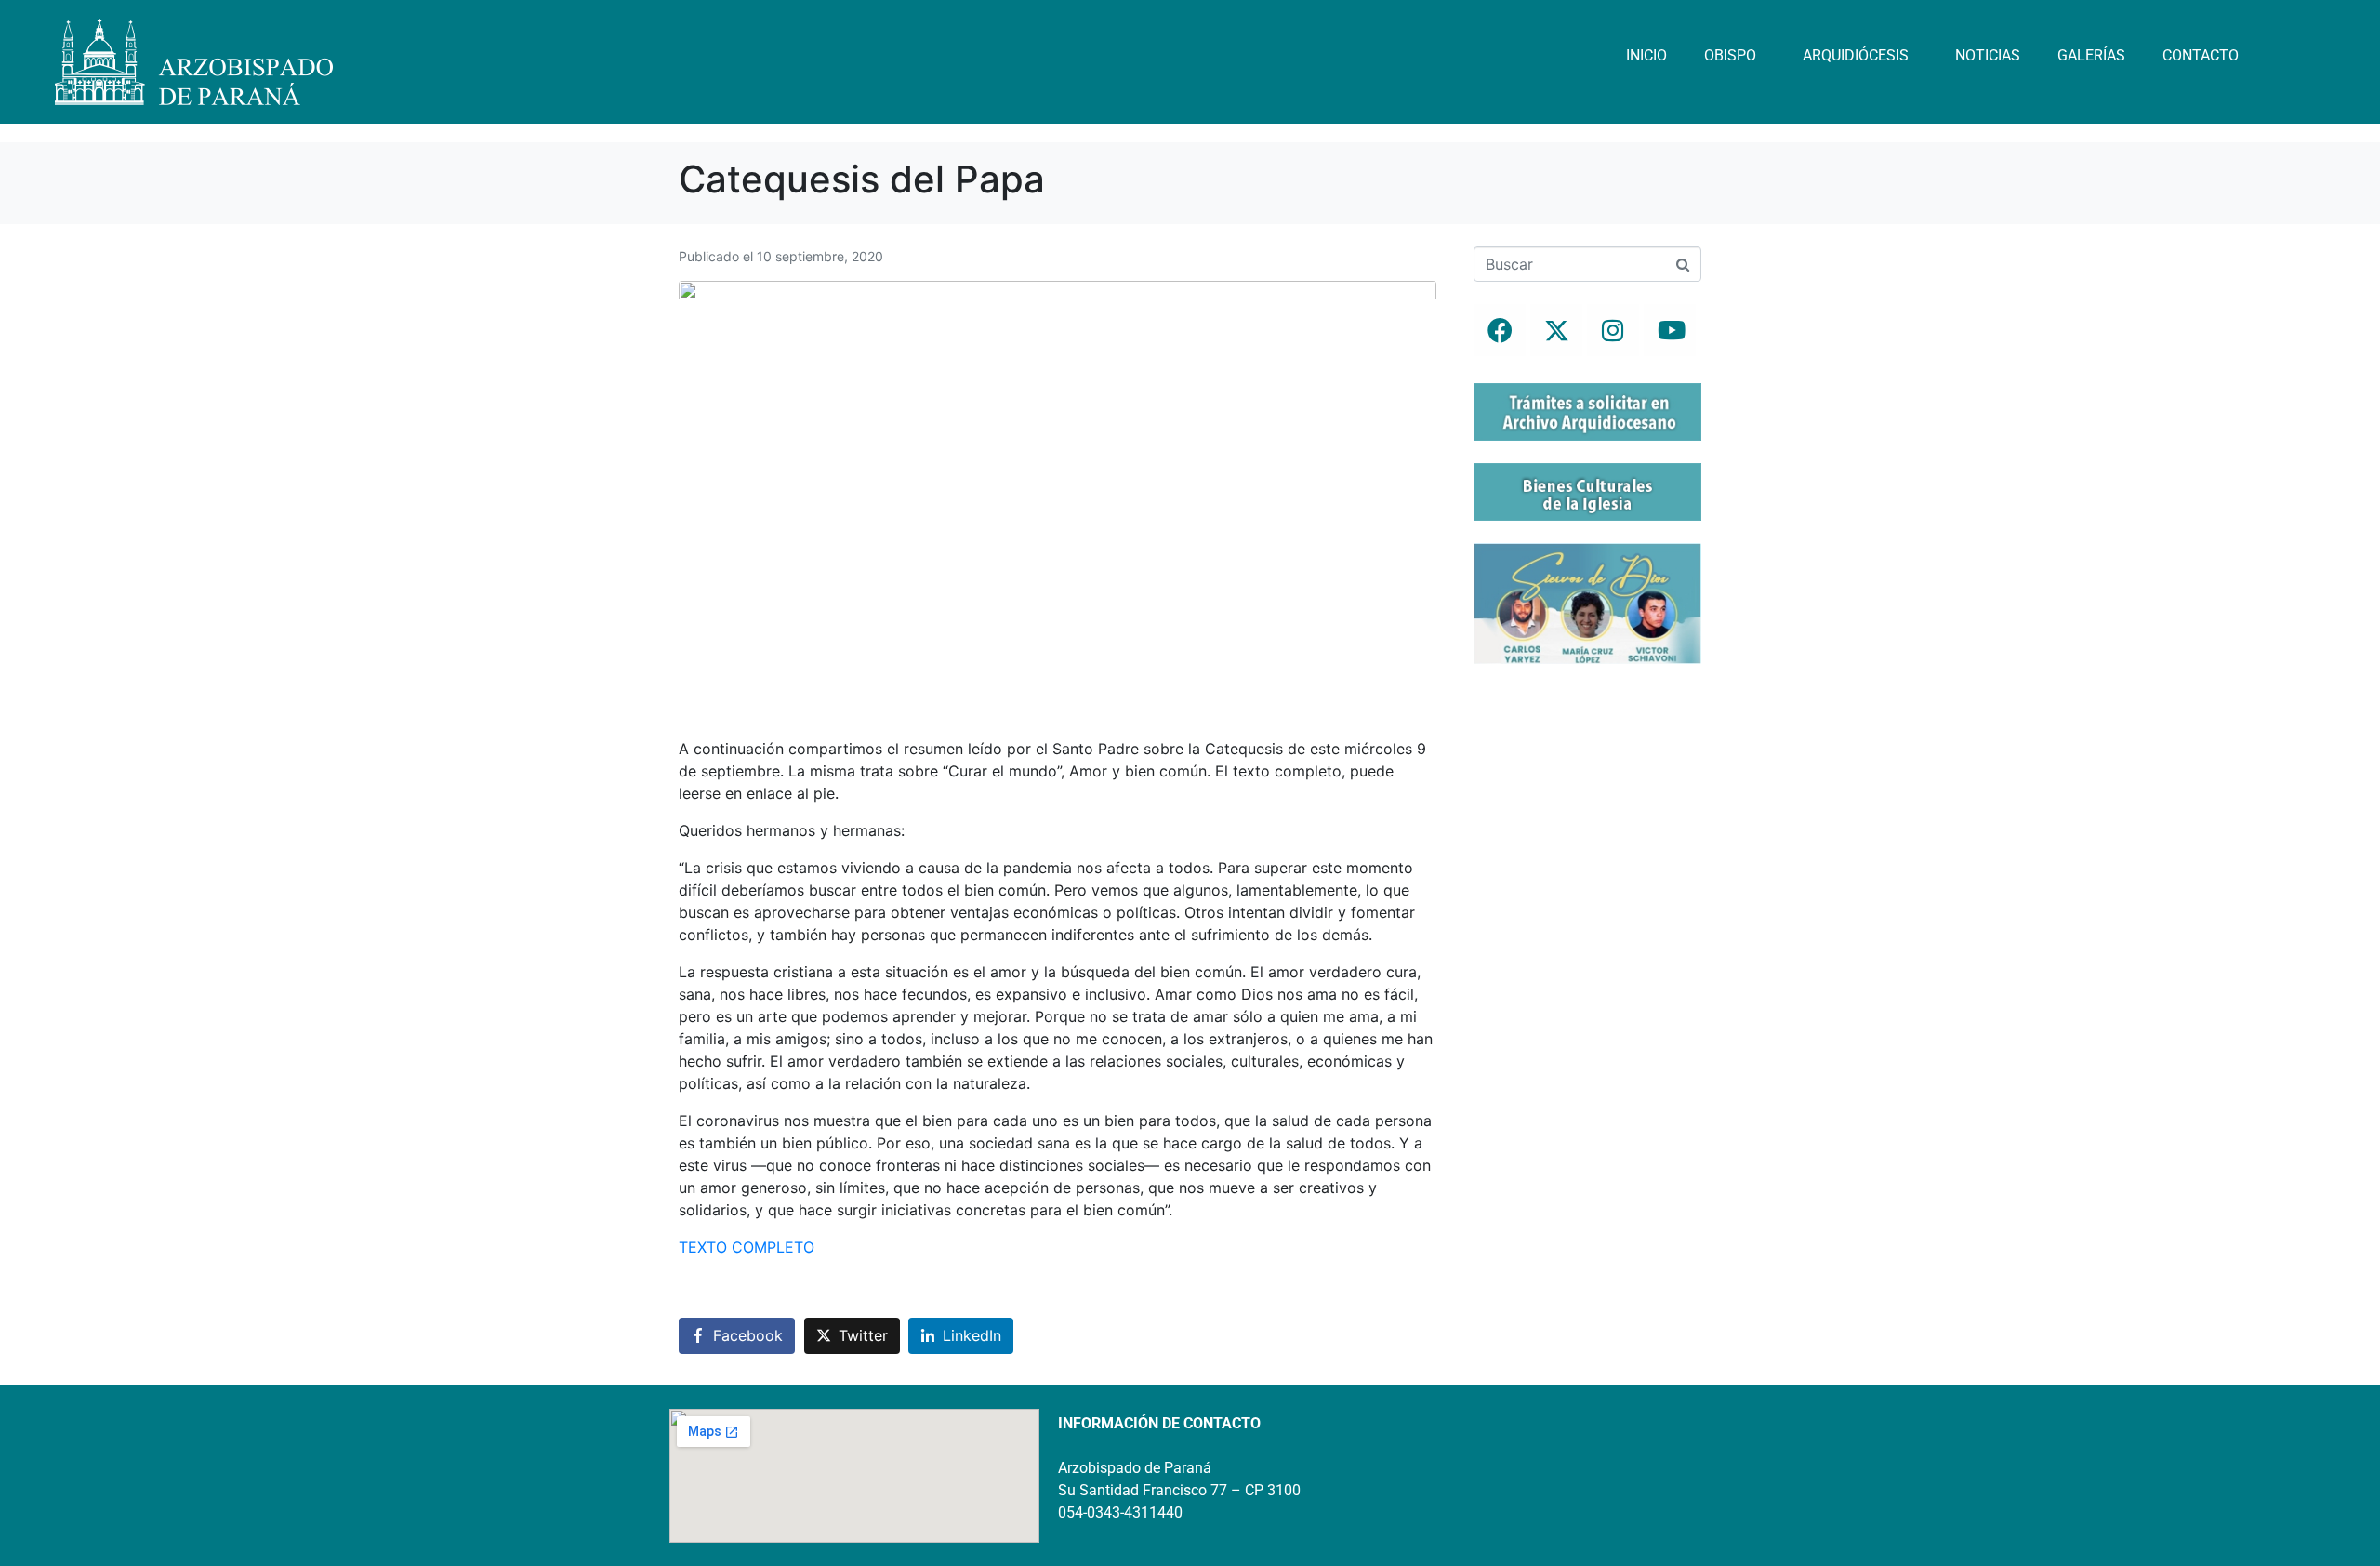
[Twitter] (1556, 330)
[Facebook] (1500, 330)
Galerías (2091, 55)
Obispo (1730, 55)
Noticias (1988, 55)
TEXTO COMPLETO (747, 1247)
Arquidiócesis (1856, 55)
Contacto (2201, 55)
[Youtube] (1670, 330)
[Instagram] (1613, 330)
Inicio (1646, 55)
